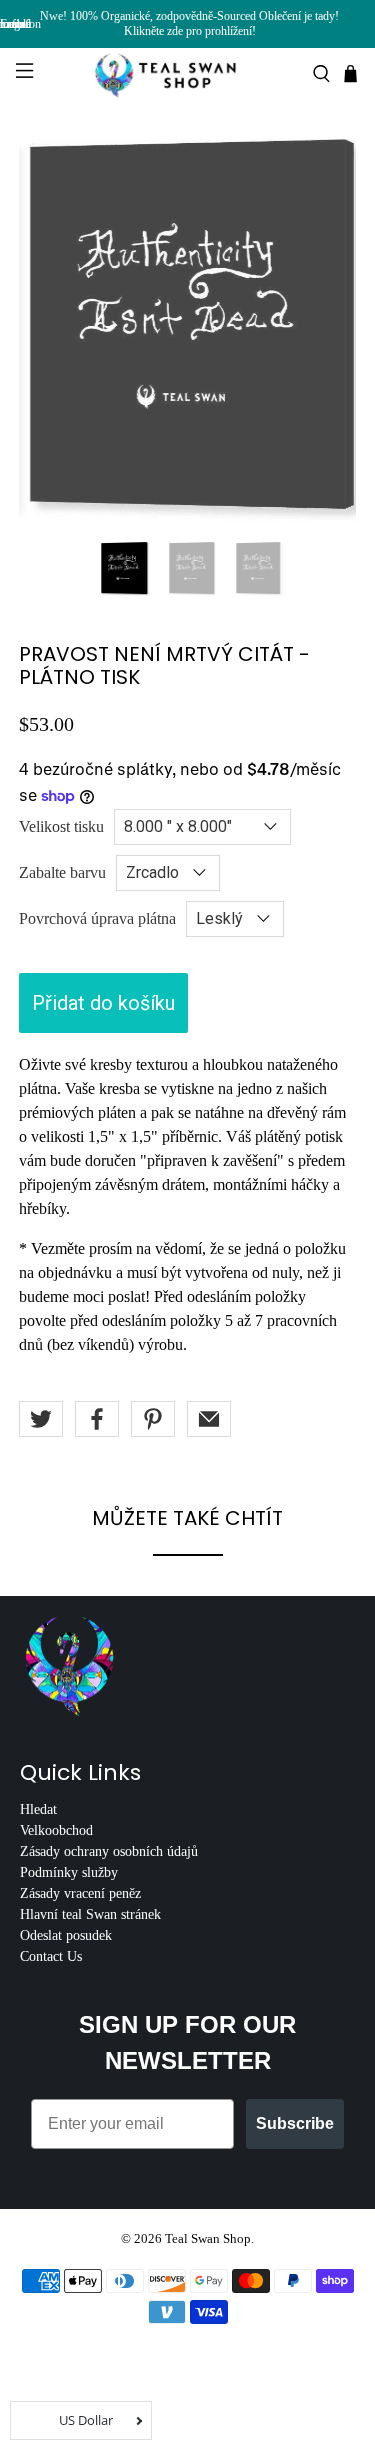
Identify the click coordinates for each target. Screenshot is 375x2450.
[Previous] (51, 331)
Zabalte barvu (62, 872)
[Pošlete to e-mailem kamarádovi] (209, 1419)
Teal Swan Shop (208, 2238)
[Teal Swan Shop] (188, 73)
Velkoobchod (56, 1830)
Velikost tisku (61, 826)
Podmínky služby (69, 1872)
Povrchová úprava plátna (97, 918)
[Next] (324, 331)
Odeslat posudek (66, 1935)
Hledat (38, 1809)
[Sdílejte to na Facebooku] (97, 1419)
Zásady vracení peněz (80, 1893)
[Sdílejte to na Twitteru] (41, 1419)
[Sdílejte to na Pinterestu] (153, 1419)
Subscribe (295, 2123)
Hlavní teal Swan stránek (90, 1914)
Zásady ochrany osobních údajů (109, 1851)
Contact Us (51, 1956)
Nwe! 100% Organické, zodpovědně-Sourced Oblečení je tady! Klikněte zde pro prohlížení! (189, 23)
